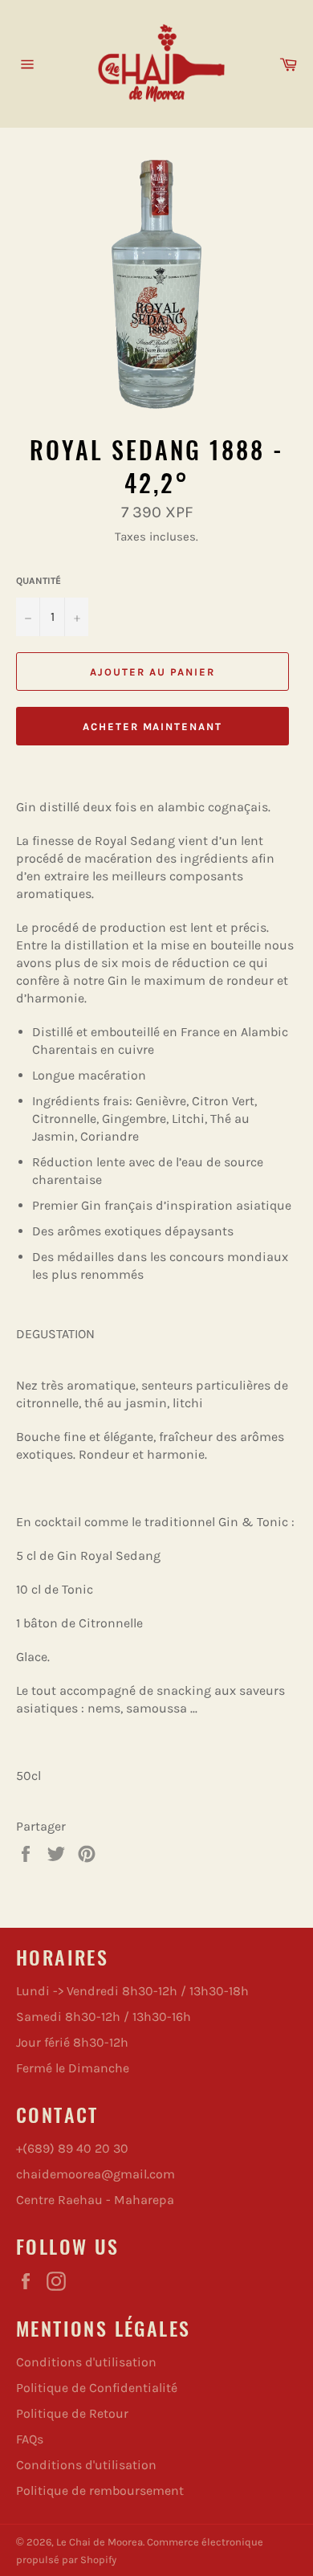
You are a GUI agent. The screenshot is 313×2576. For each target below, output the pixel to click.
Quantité (39, 581)
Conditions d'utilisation (86, 2362)
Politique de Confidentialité (97, 2388)
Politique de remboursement (100, 2490)
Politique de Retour (72, 2413)
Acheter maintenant (152, 727)
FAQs (30, 2439)
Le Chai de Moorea (100, 2542)
